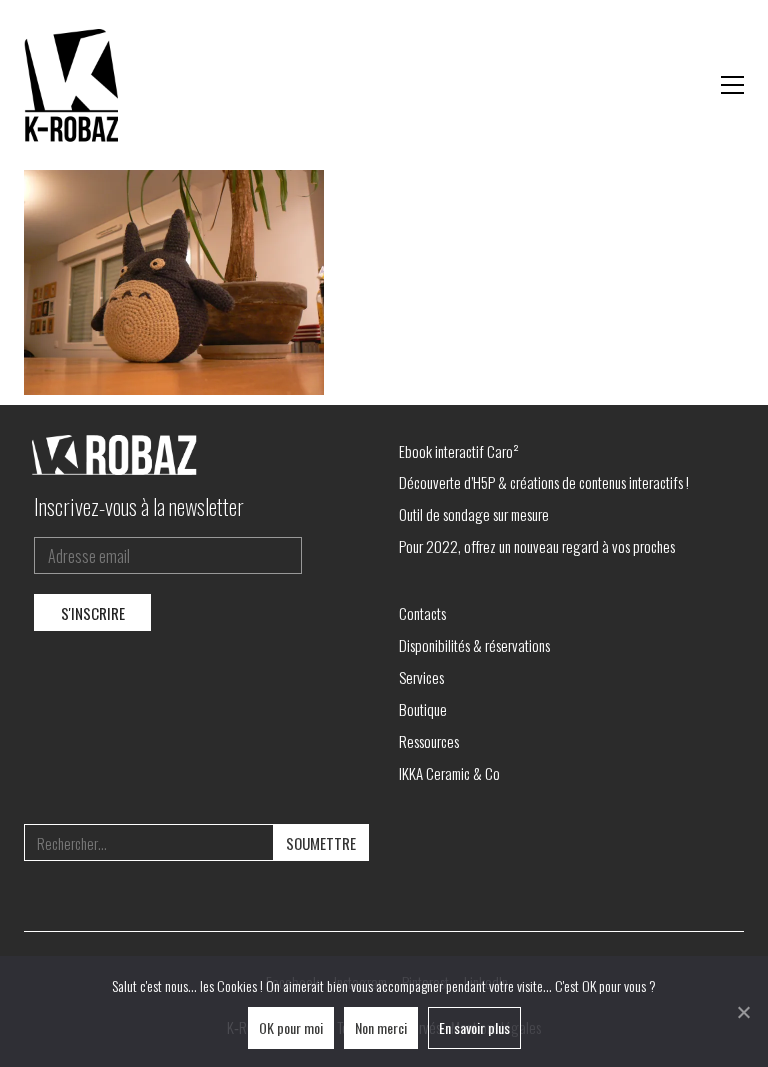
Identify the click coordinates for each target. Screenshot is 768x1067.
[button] (732, 85)
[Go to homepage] (74, 85)
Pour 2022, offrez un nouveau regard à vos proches (537, 546)
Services (421, 677)
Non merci (381, 1027)
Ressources (429, 741)
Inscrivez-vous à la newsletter (139, 506)
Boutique (423, 709)
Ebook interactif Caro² (459, 451)
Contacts (422, 613)
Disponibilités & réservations (474, 645)
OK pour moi (291, 1027)
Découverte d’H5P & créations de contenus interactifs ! (544, 482)
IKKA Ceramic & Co (449, 773)
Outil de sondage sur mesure (474, 514)
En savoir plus (474, 1027)
